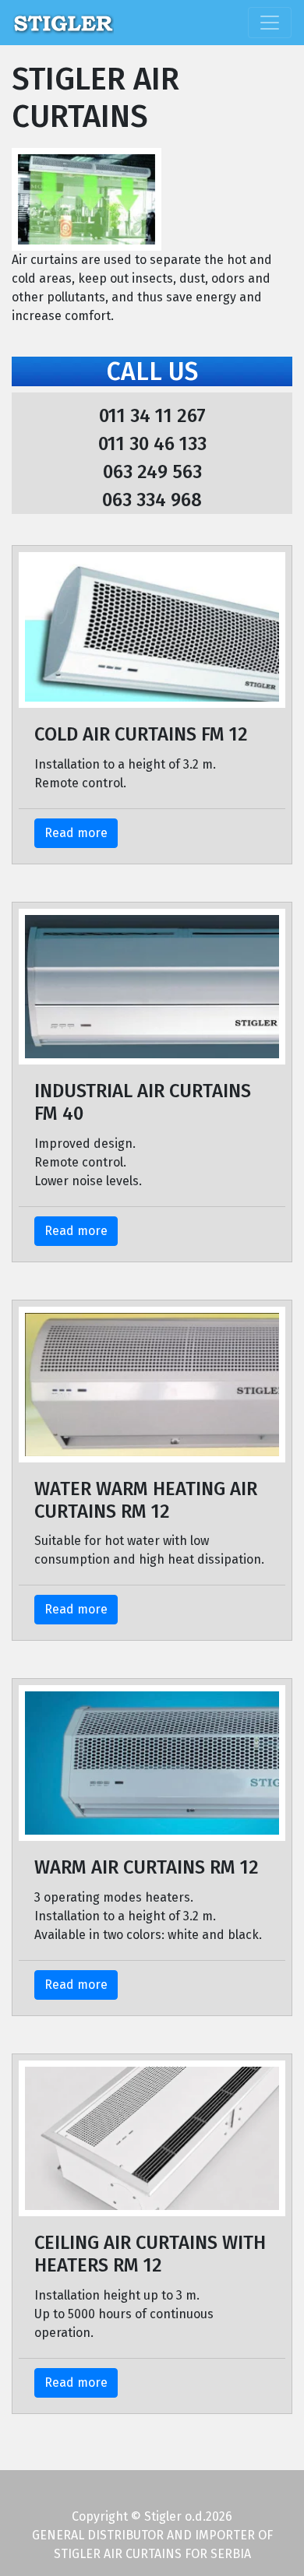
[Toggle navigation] (270, 23)
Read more (76, 833)
